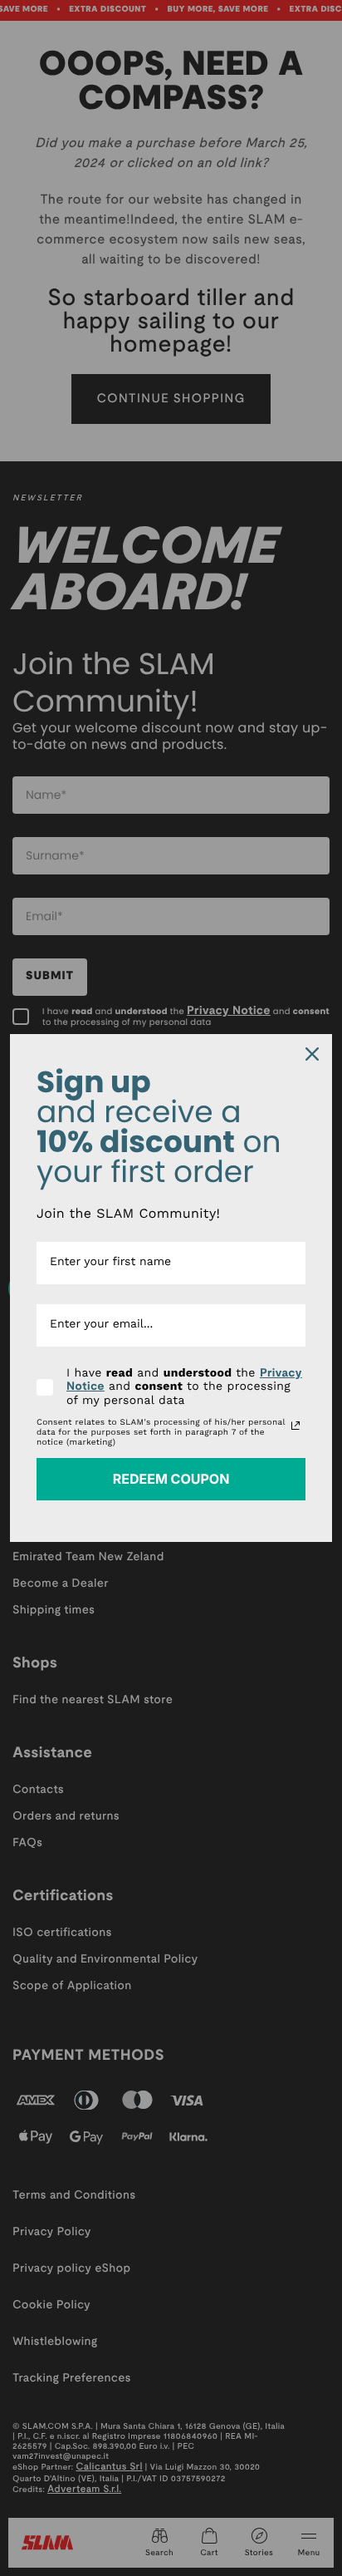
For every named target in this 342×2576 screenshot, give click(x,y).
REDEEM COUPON (171, 1479)
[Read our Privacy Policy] (296, 1426)
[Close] (312, 1054)
